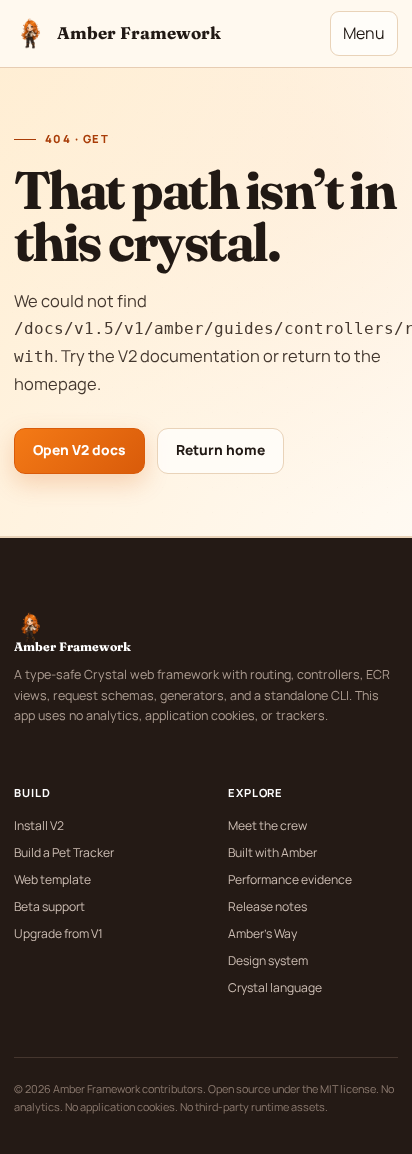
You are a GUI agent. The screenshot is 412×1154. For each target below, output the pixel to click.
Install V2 (39, 825)
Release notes (267, 906)
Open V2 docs (79, 449)
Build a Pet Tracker (64, 852)
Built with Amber (272, 852)
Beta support (49, 906)
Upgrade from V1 (58, 933)
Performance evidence (290, 879)
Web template (52, 879)
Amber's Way (262, 933)
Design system (268, 960)
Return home (220, 449)
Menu (364, 33)
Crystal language (275, 987)
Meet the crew (267, 825)
